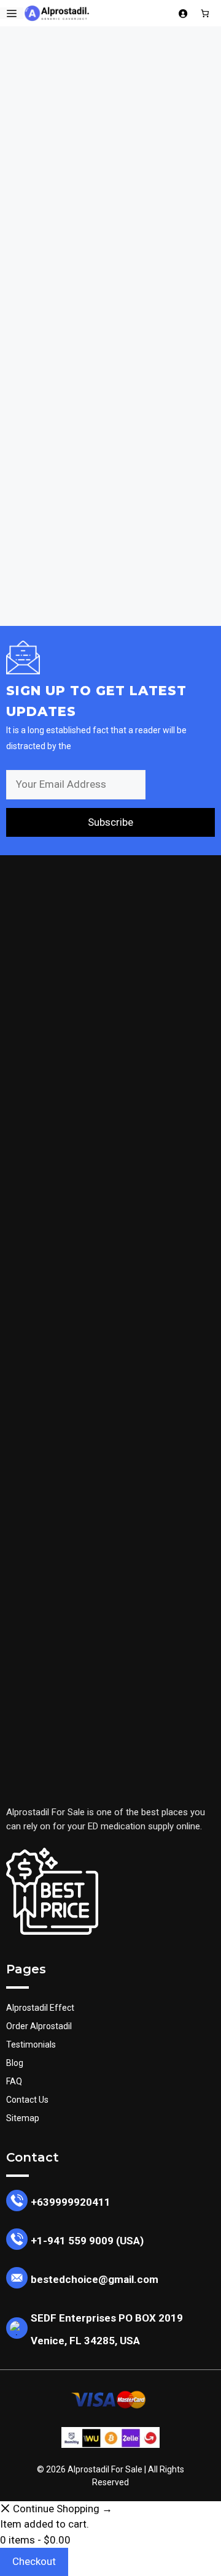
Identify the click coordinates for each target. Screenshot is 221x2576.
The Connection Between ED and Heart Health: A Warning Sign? (109, 380)
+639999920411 (71, 2202)
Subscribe (110, 822)
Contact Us (27, 2100)
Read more (46, 546)
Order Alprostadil (39, 2026)
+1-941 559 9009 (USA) (87, 2241)
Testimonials (31, 2044)
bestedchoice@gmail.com (95, 2279)
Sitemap (23, 2118)
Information (63, 585)
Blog (15, 2063)
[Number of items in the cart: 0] (205, 13)
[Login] (183, 13)
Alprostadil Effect (40, 2008)
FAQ (14, 2081)
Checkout (34, 2561)
